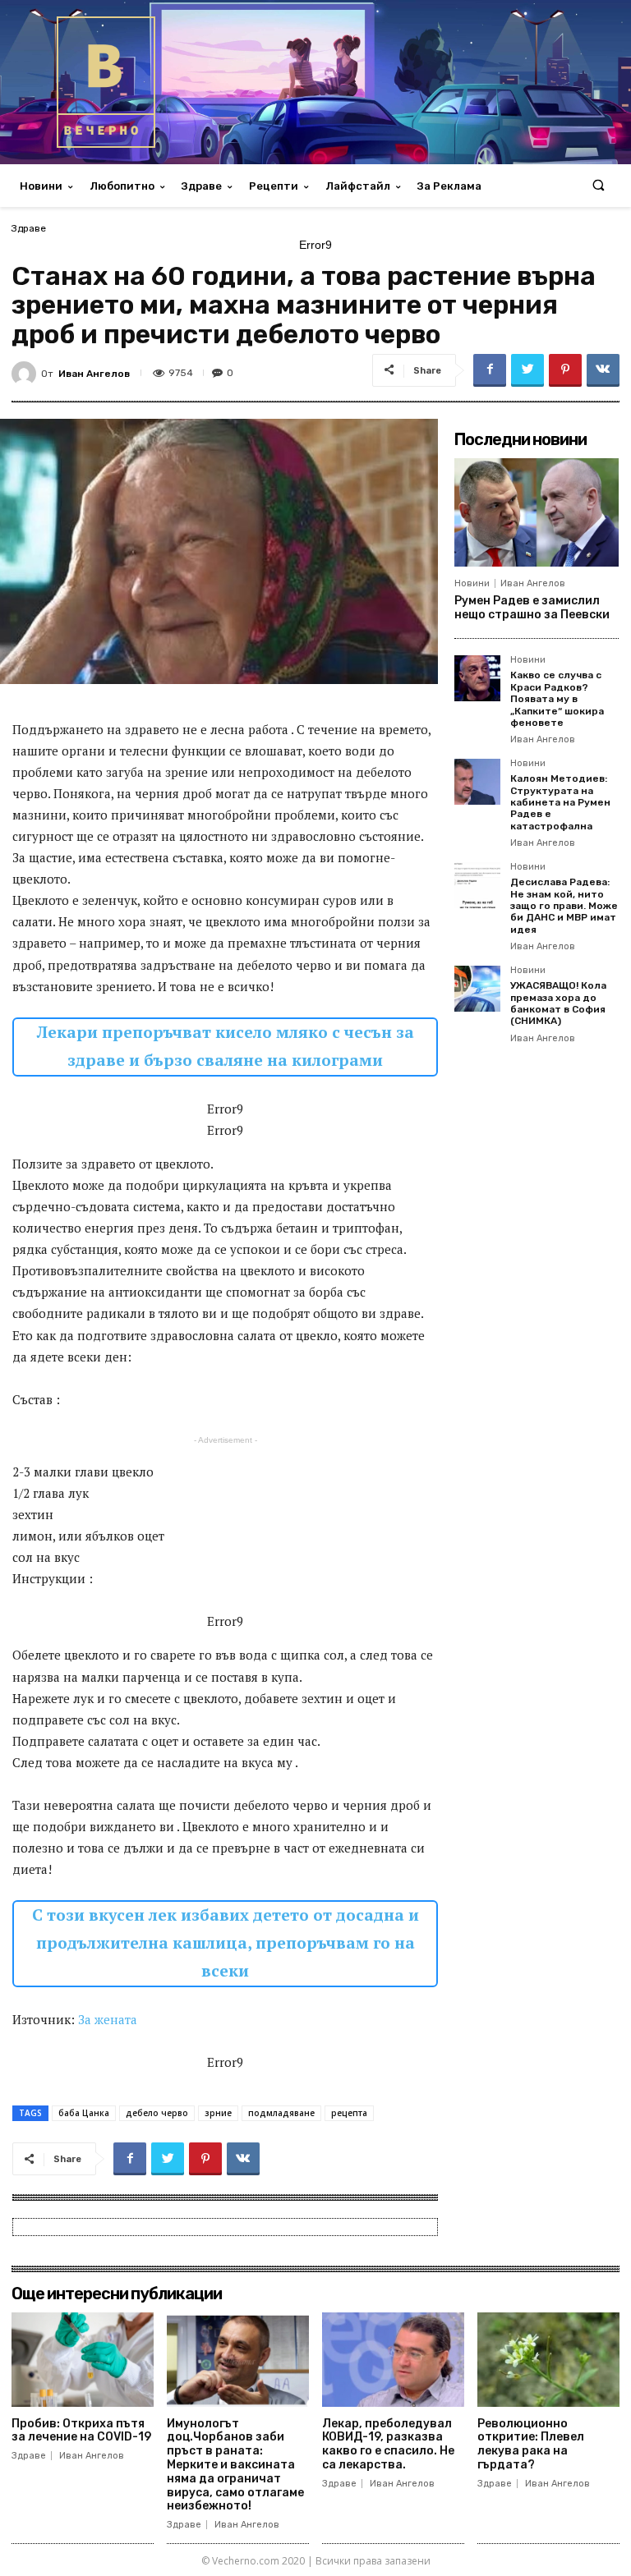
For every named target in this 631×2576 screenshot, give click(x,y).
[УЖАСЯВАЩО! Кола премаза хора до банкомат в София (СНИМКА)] (477, 989)
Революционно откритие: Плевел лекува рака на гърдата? (531, 2444)
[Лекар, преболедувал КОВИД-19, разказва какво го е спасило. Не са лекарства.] (393, 2359)
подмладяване (281, 2113)
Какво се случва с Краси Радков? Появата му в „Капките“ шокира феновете (557, 699)
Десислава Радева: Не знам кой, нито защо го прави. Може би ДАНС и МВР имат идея (564, 906)
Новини (472, 583)
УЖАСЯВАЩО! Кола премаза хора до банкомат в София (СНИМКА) (558, 1003)
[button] (599, 186)
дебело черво (157, 2113)
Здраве (29, 228)
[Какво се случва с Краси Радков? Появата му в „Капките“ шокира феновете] (477, 678)
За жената (108, 2019)
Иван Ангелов (94, 374)
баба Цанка (84, 2113)
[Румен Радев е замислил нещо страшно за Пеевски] (537, 512)
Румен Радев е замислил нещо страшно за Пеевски (532, 608)
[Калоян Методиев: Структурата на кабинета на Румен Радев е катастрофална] (477, 782)
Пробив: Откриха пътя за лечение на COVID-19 (81, 2431)
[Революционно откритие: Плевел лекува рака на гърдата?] (548, 2359)
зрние (218, 2113)
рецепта (349, 2113)
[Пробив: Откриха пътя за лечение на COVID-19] (83, 2359)
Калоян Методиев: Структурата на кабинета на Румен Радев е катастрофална (560, 802)
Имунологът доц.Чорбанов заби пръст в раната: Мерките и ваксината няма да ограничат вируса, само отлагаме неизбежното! (235, 2465)
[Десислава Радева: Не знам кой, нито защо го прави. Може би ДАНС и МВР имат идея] (477, 885)
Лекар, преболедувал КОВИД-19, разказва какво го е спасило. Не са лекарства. (388, 2444)
